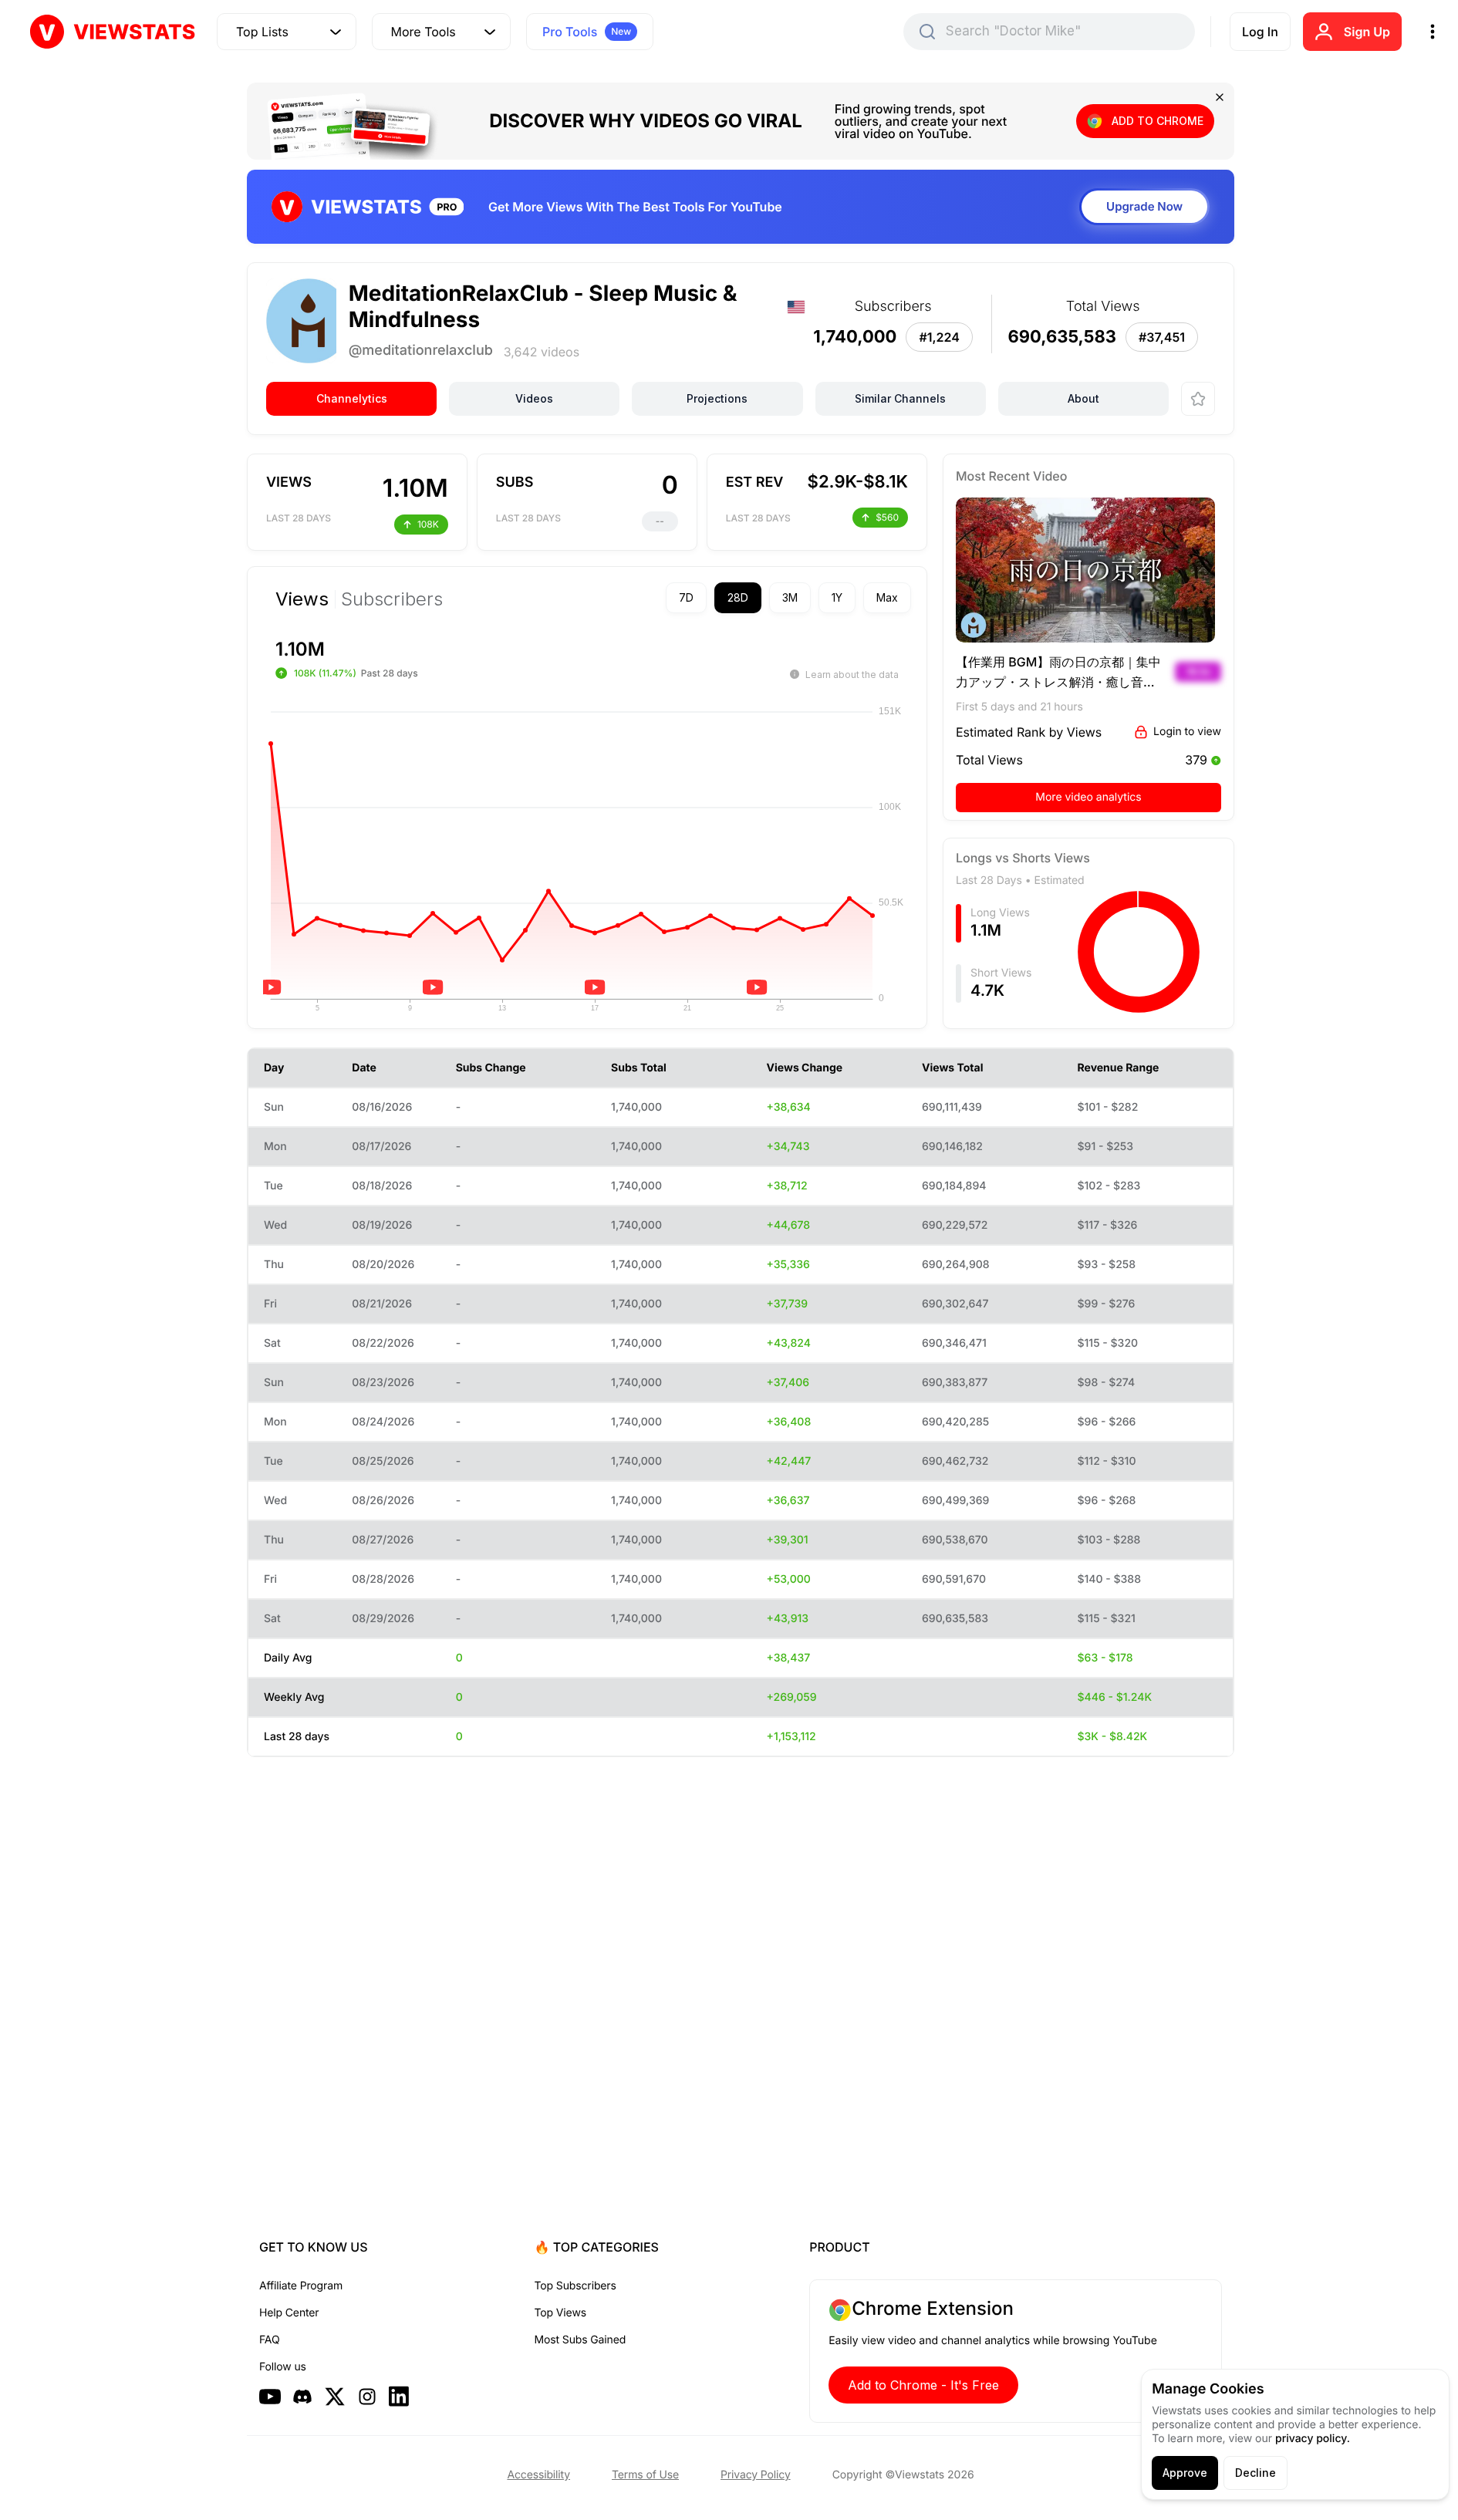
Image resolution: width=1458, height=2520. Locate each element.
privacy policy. (1313, 2439)
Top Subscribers (575, 2286)
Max (887, 597)
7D (686, 597)
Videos (534, 398)
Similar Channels (900, 398)
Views (302, 599)
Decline (1255, 2473)
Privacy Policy (756, 2475)
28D (738, 597)
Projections (717, 398)
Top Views (560, 2313)
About (1083, 398)
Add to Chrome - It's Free (923, 2385)
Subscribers (392, 599)
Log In (1260, 32)
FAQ (269, 2340)
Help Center (289, 2313)
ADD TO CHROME (1158, 121)
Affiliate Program (301, 2286)
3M (790, 597)
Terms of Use (645, 2475)
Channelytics (352, 398)
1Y (837, 597)
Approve (1185, 2473)
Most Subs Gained (580, 2340)
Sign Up (1367, 32)
